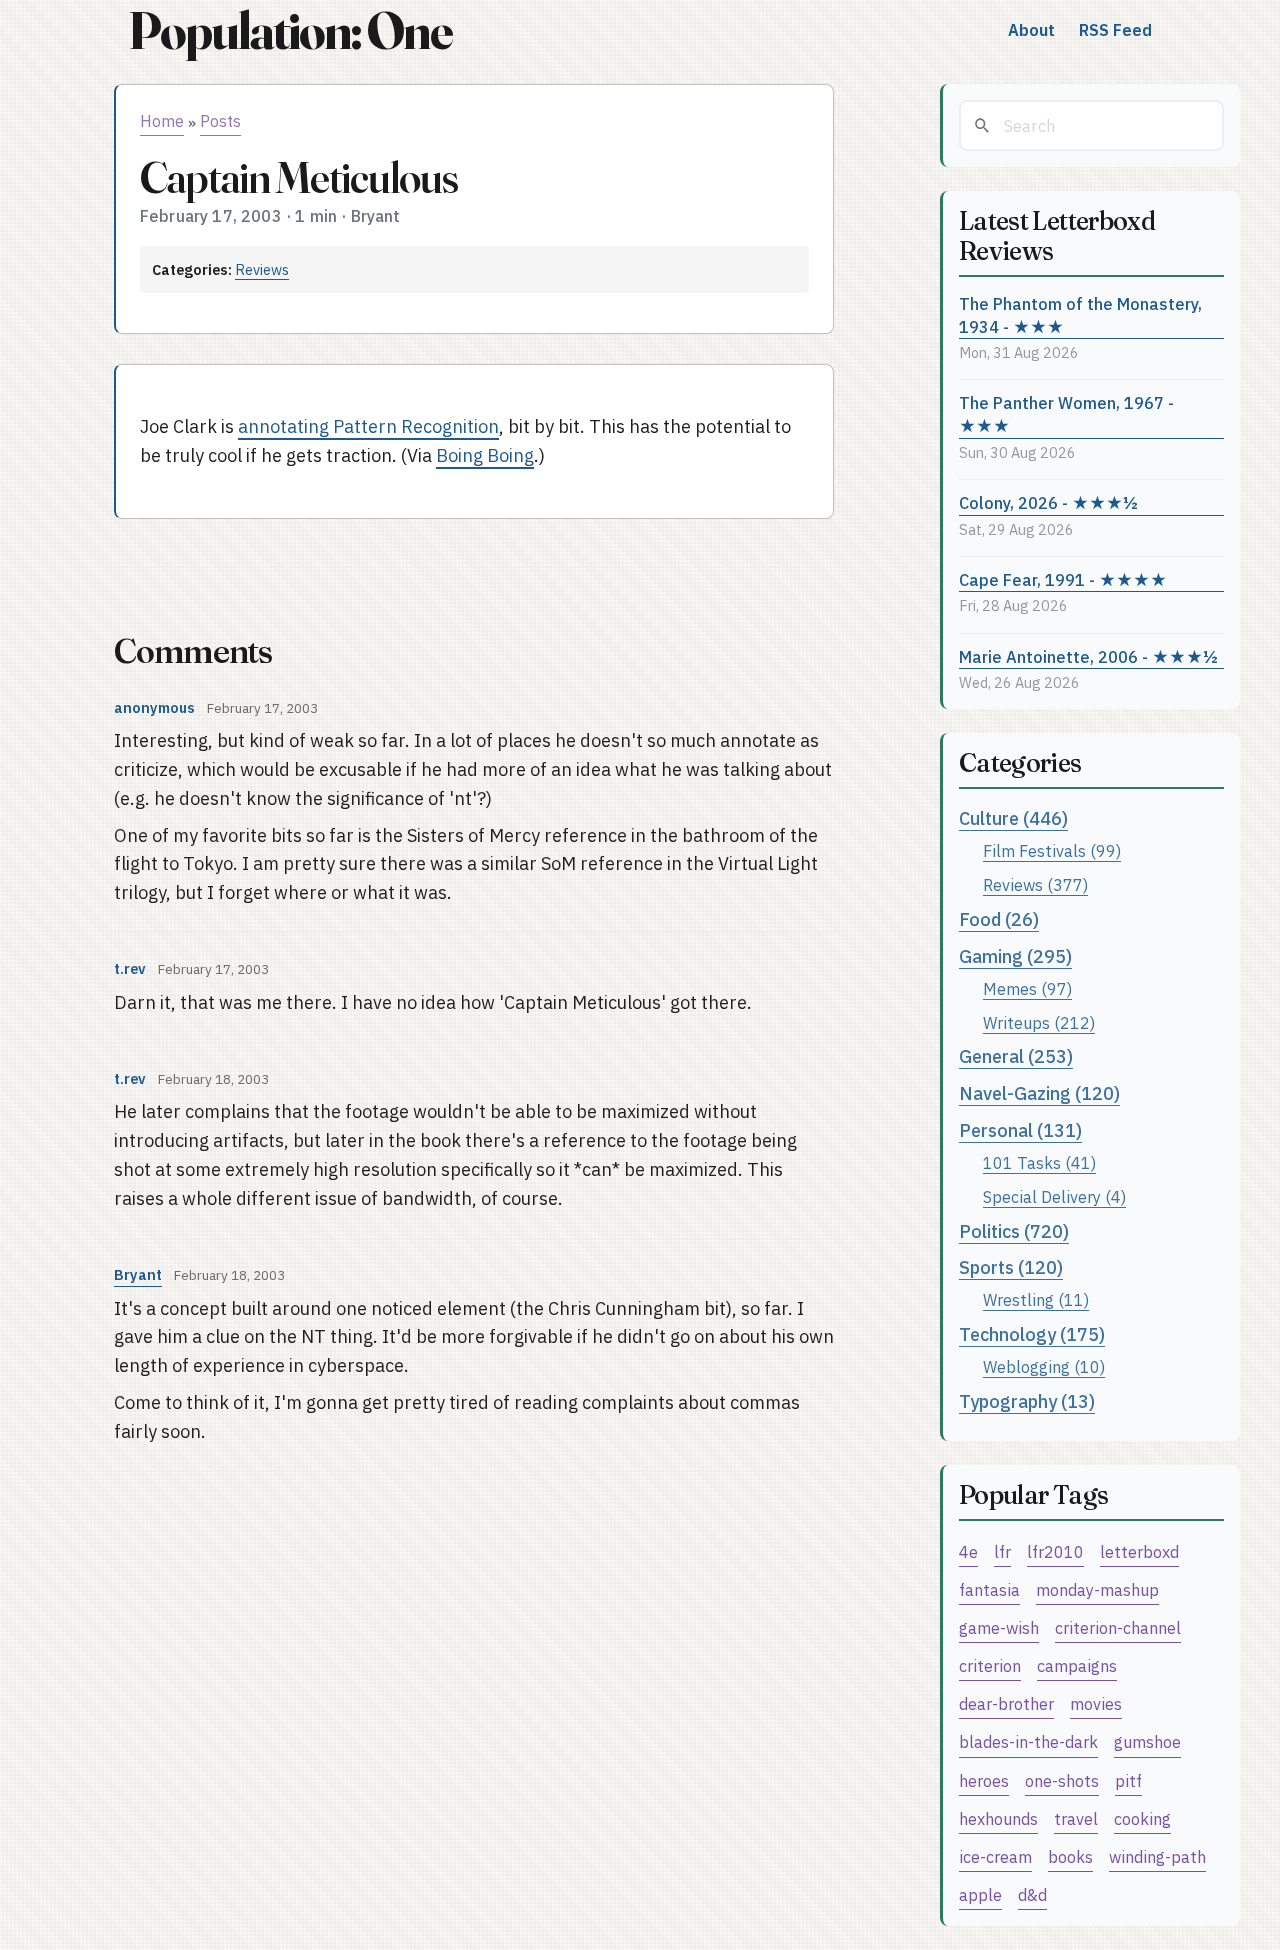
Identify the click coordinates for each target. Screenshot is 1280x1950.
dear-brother (1006, 1703)
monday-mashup (1097, 1589)
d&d (1032, 1894)
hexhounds (998, 1818)
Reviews (262, 269)
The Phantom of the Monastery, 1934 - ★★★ (1080, 315)
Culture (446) (1013, 818)
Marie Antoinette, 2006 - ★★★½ (1088, 656)
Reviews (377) (1035, 884)
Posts (220, 121)
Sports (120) (1011, 1267)
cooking (1142, 1818)
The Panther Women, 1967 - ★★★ (1066, 414)
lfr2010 (1055, 1551)
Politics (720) (1014, 1231)
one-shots (1062, 1780)
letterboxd (1139, 1551)
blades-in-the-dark (1028, 1741)
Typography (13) (1027, 1401)
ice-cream (995, 1856)
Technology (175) (1032, 1334)
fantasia (989, 1589)
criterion (990, 1665)
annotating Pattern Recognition (368, 426)
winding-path (1157, 1856)
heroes (984, 1780)
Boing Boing (485, 455)
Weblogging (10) (1044, 1366)
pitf (1128, 1780)
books (1070, 1856)
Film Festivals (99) (1052, 850)
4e (968, 1551)
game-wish (999, 1627)
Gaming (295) (1015, 956)
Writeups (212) (1039, 1022)
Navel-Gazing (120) (1039, 1093)
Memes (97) (1027, 988)
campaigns (1077, 1665)
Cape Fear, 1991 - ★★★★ (1063, 579)
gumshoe (1147, 1741)
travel (1076, 1818)
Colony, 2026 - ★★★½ (1048, 502)
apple (980, 1894)
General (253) (1016, 1056)
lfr (1002, 1551)
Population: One (290, 30)
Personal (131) (1020, 1130)
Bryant (138, 1274)
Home (162, 121)
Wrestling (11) (1036, 1299)
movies (1096, 1703)
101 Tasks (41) (1039, 1162)
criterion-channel (1118, 1627)
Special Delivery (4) (1054, 1196)
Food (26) (999, 919)
